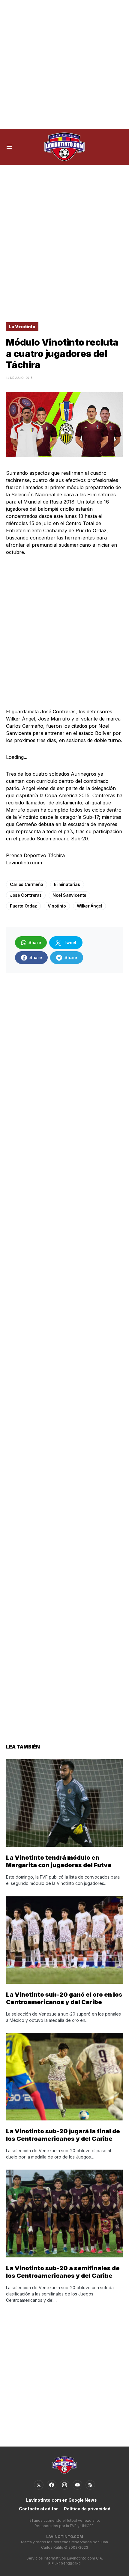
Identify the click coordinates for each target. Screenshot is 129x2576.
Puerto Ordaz (23, 906)
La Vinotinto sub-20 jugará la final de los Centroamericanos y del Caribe (63, 2135)
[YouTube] (77, 2485)
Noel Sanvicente (69, 895)
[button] (9, 147)
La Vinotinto (22, 327)
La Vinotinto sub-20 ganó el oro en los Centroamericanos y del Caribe (64, 1998)
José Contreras (26, 895)
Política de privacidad (87, 2509)
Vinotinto (57, 906)
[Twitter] (39, 2485)
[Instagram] (64, 2485)
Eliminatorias (67, 884)
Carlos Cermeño (27, 884)
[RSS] (90, 2485)
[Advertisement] (64, 64)
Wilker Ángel (90, 906)
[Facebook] (52, 2485)
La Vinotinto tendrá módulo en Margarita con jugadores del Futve (59, 1861)
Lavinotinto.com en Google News (61, 2500)
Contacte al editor (38, 2509)
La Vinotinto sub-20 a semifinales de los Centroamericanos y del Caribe (63, 2272)
